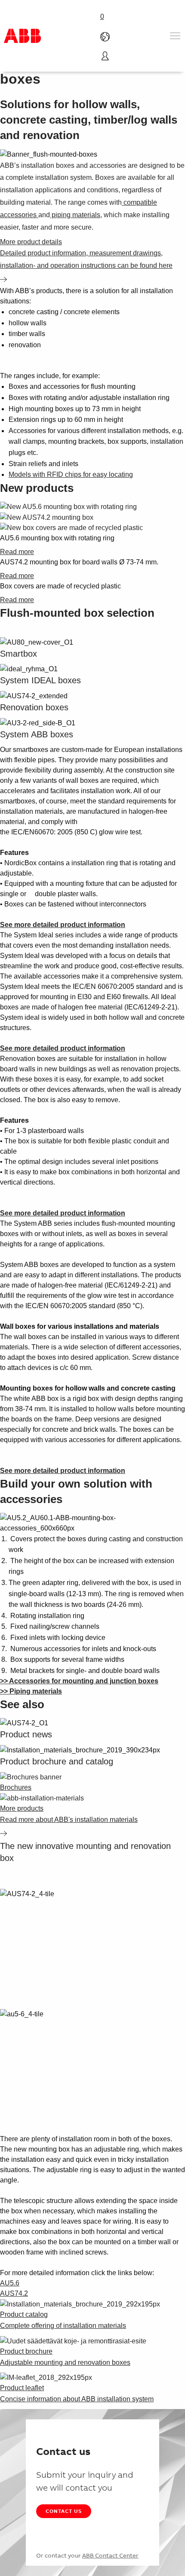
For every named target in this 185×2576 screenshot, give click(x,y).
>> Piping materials (31, 1691)
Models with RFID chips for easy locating (71, 474)
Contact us (64, 2511)
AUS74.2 (14, 2293)
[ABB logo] (22, 36)
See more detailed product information (63, 925)
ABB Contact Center (110, 2555)
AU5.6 (10, 2283)
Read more (17, 552)
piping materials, (76, 215)
